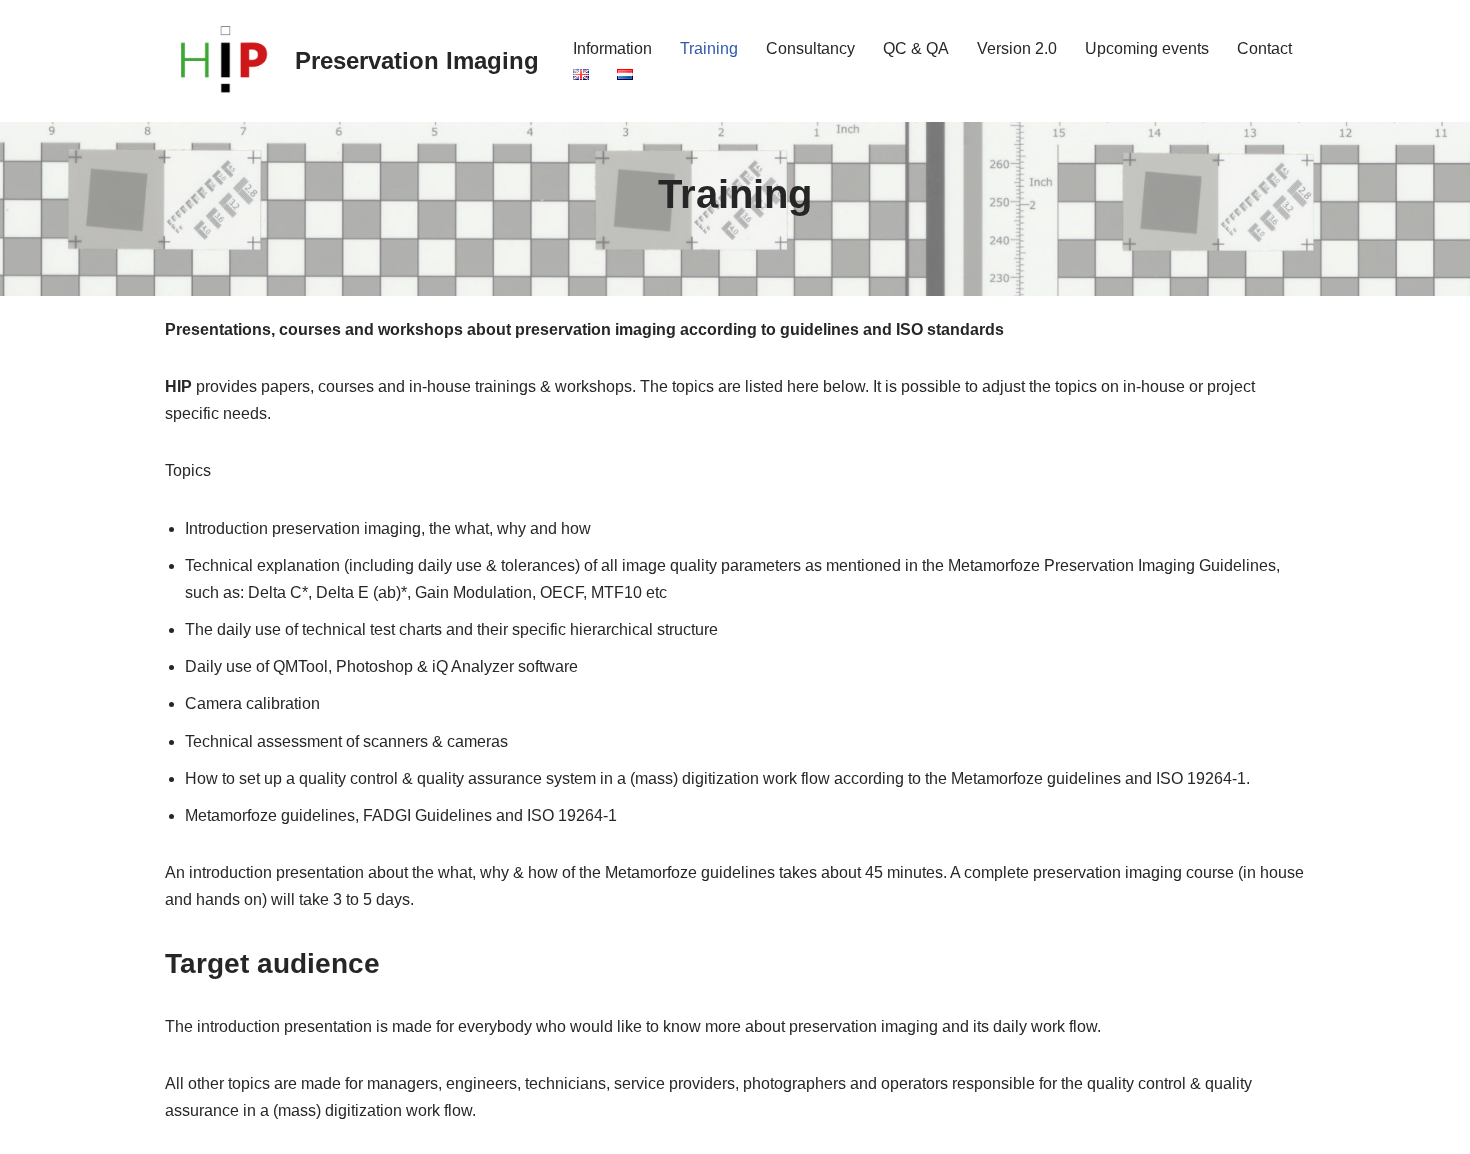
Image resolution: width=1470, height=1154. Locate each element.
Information (612, 48)
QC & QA (916, 48)
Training (709, 48)
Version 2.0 (1017, 48)
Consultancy (810, 48)
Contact (1264, 48)
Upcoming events (1147, 48)
